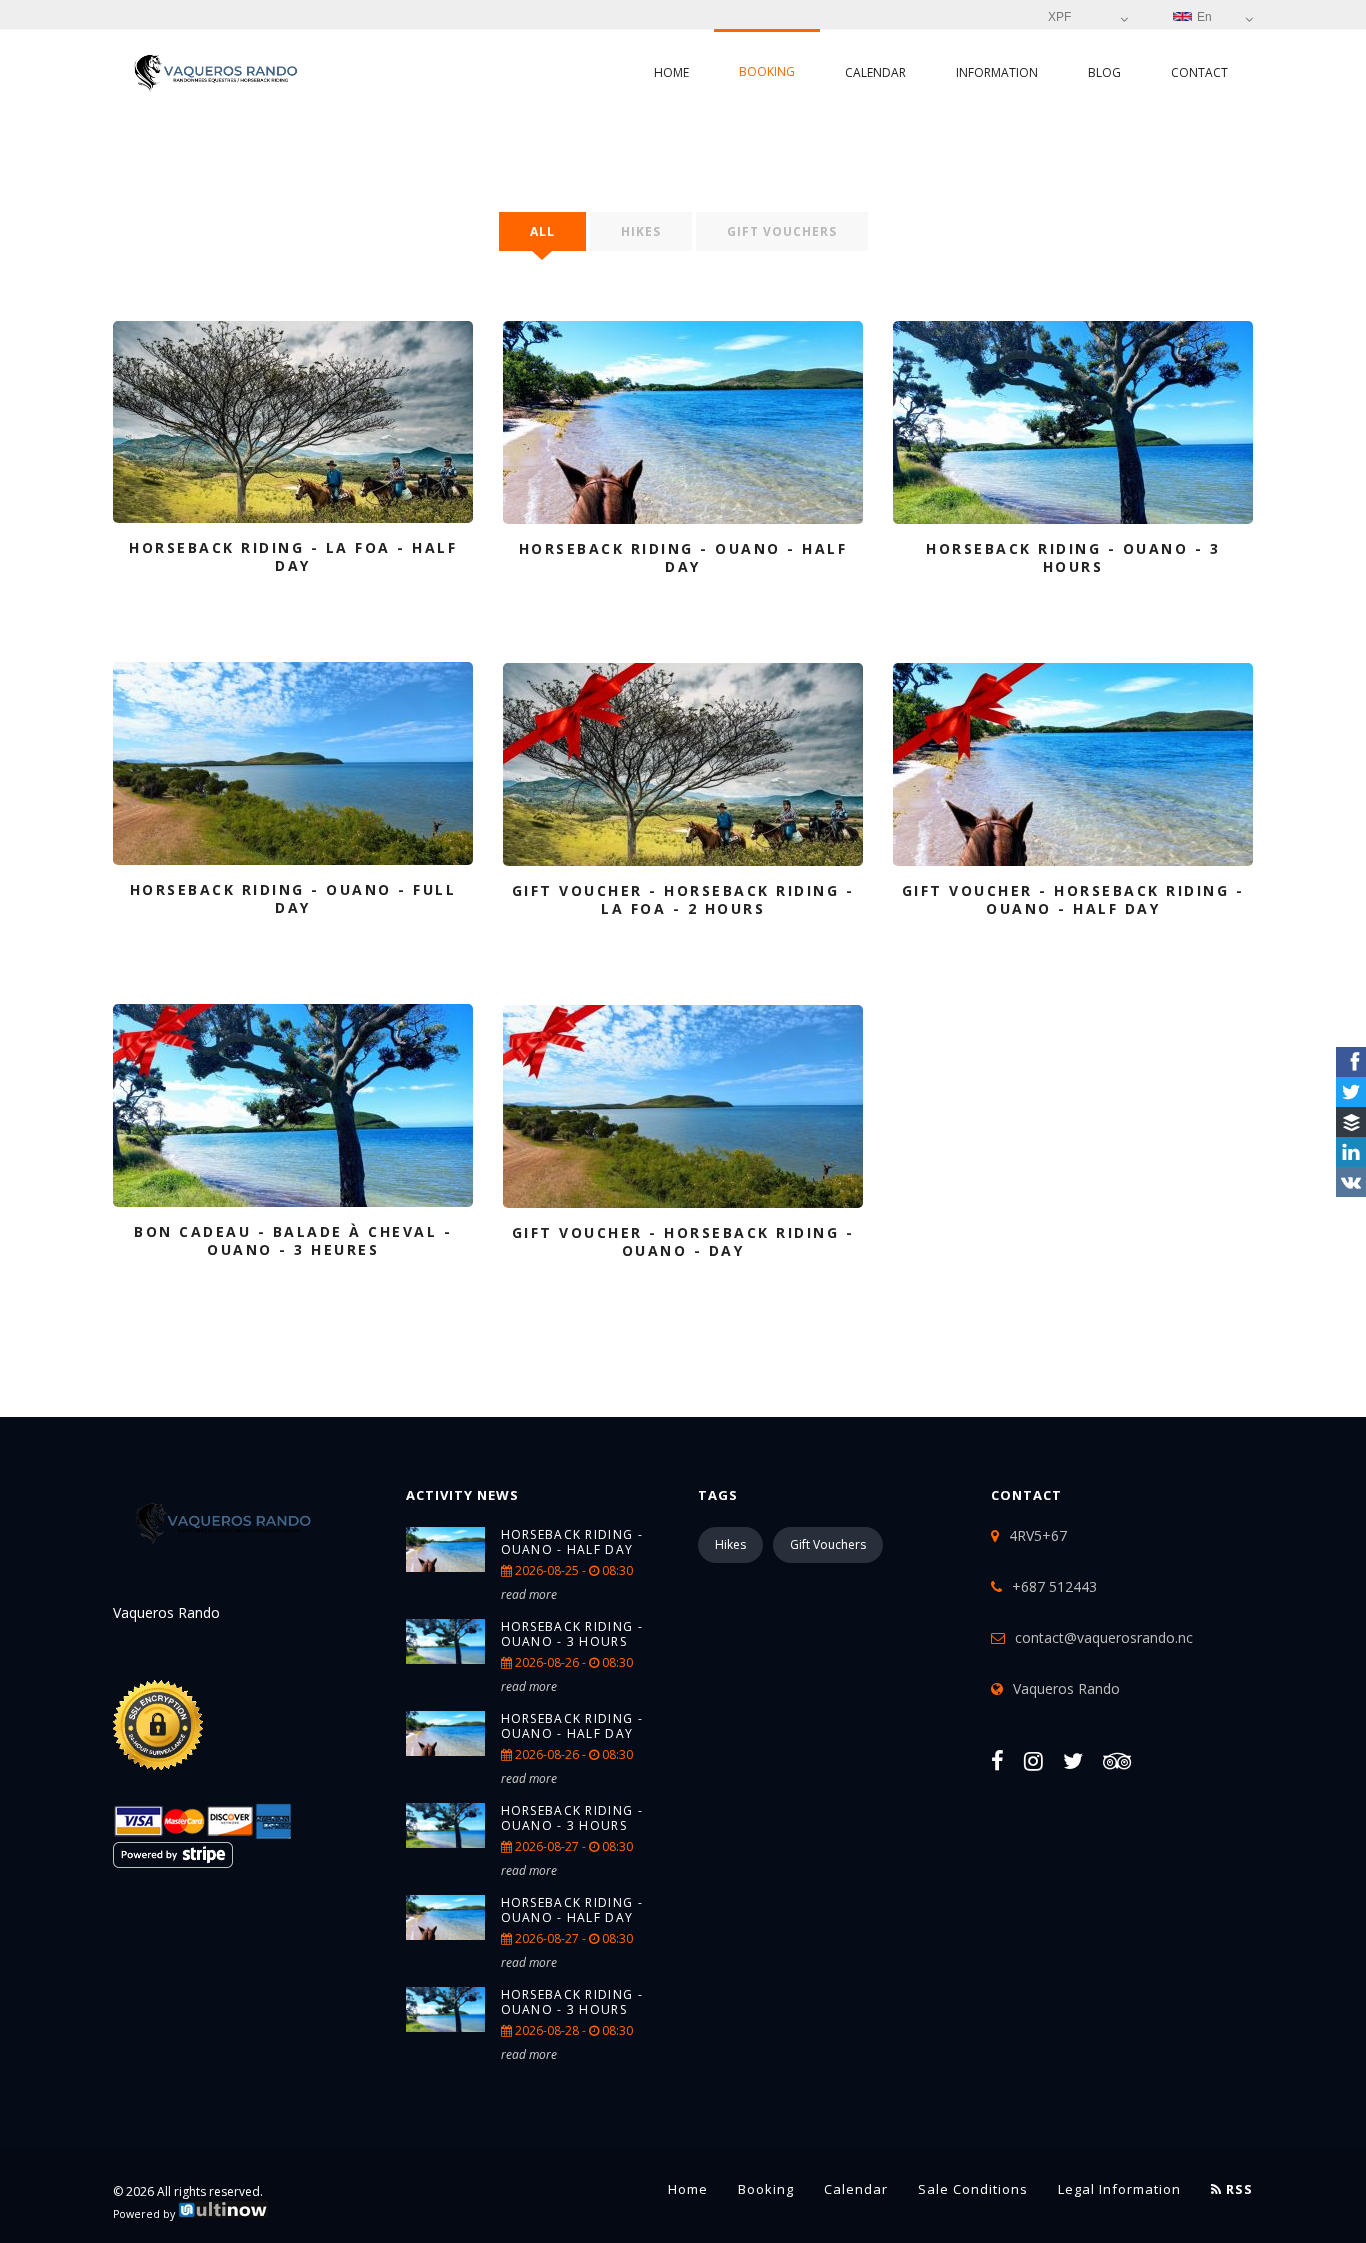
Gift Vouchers (782, 231)
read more (529, 1594)
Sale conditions (973, 2189)
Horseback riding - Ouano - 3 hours (572, 1634)
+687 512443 (1054, 1586)
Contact (1199, 72)
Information (997, 72)
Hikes (641, 231)
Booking (767, 71)
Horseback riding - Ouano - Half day (572, 1542)
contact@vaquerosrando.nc (1104, 1637)
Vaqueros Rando (1066, 1688)
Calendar (875, 72)
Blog (1104, 72)
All (542, 231)
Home (671, 72)
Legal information (1119, 2189)
